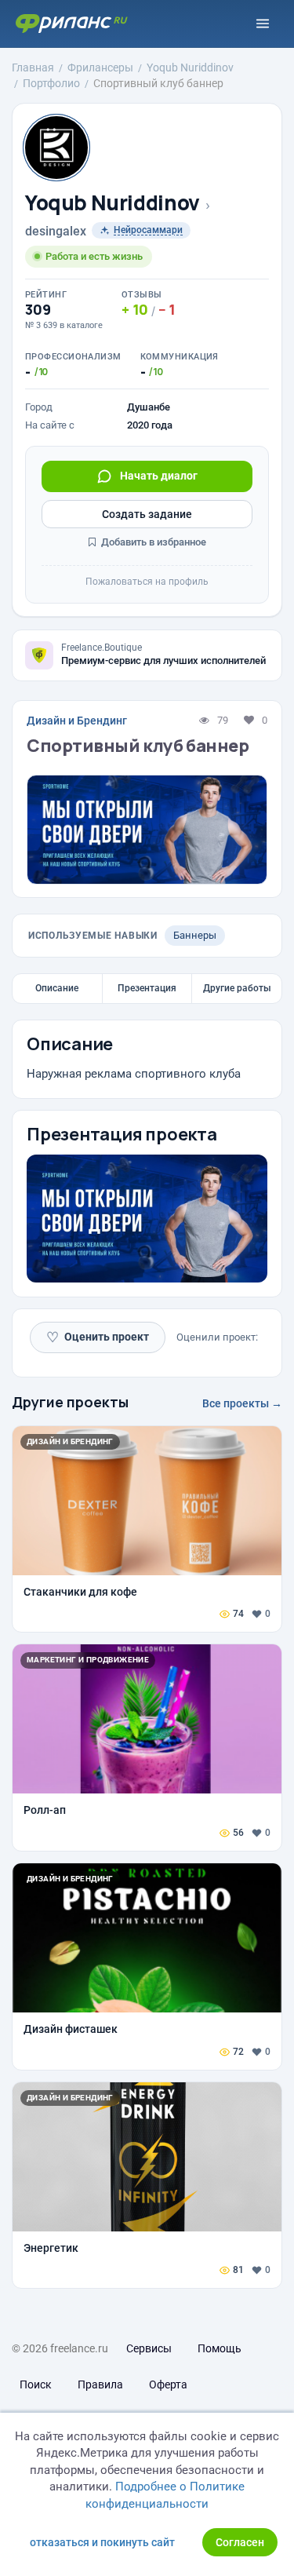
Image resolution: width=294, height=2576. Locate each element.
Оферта (168, 2384)
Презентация (147, 988)
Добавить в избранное (152, 542)
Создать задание (147, 514)
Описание (57, 988)
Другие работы (237, 988)
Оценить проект (98, 1337)
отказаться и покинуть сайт (102, 2542)
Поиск (36, 2384)
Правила (100, 2384)
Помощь (220, 2348)
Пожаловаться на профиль (147, 582)
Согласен (240, 2542)
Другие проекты (70, 1402)
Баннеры (195, 935)
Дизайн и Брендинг (77, 721)
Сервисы (149, 2348)
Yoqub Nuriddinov (113, 203)
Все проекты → (242, 1403)
